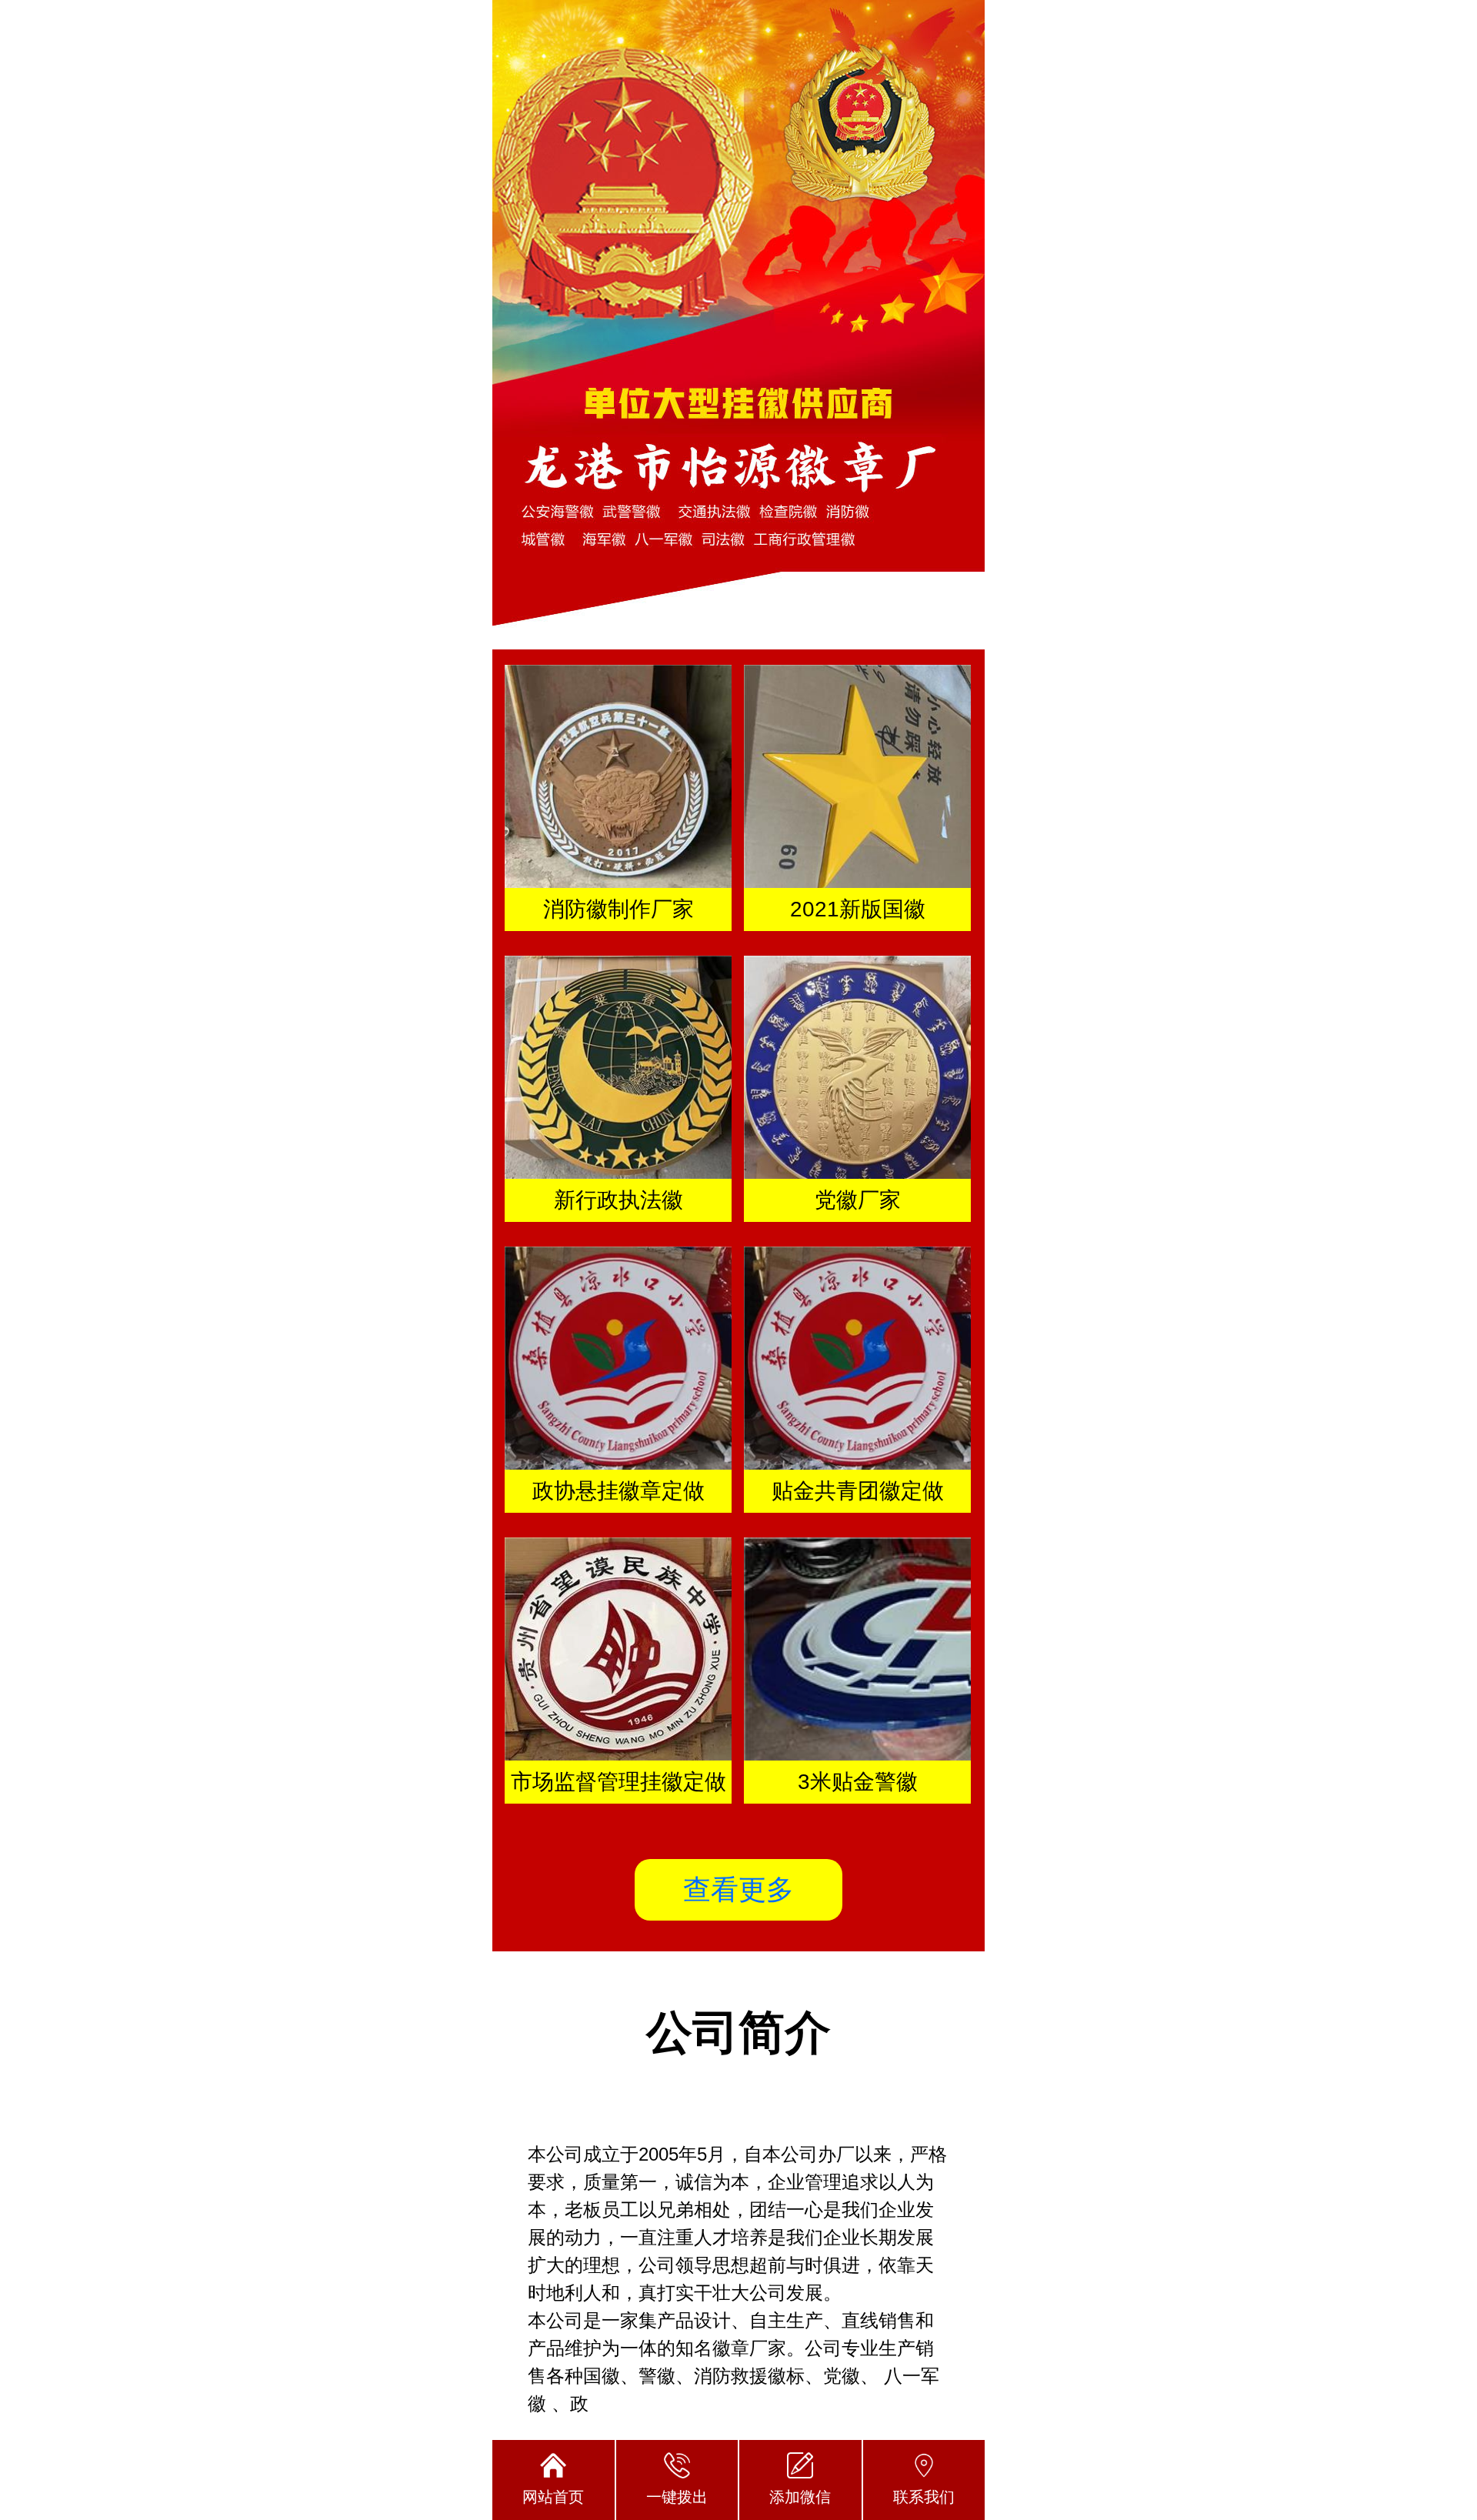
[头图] (738, 325)
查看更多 (738, 1889)
